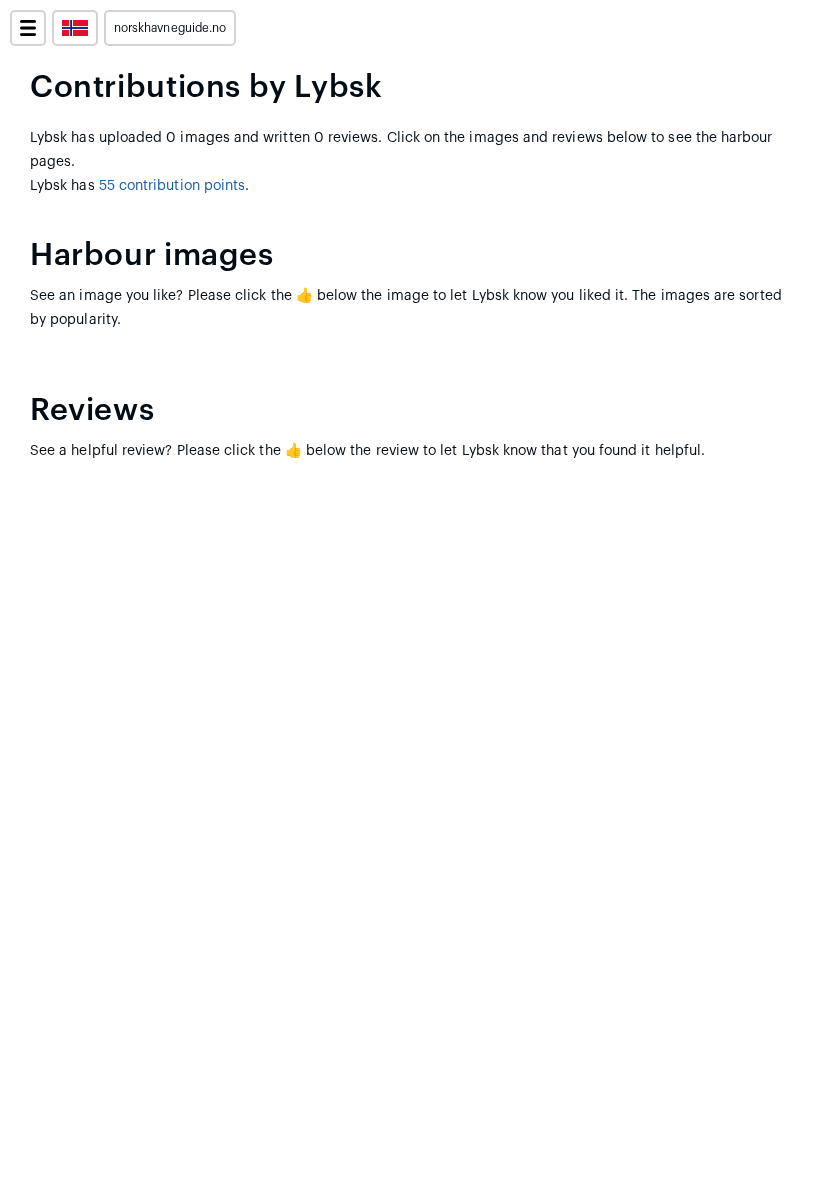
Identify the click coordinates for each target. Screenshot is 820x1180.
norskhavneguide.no (170, 28)
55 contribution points (172, 186)
